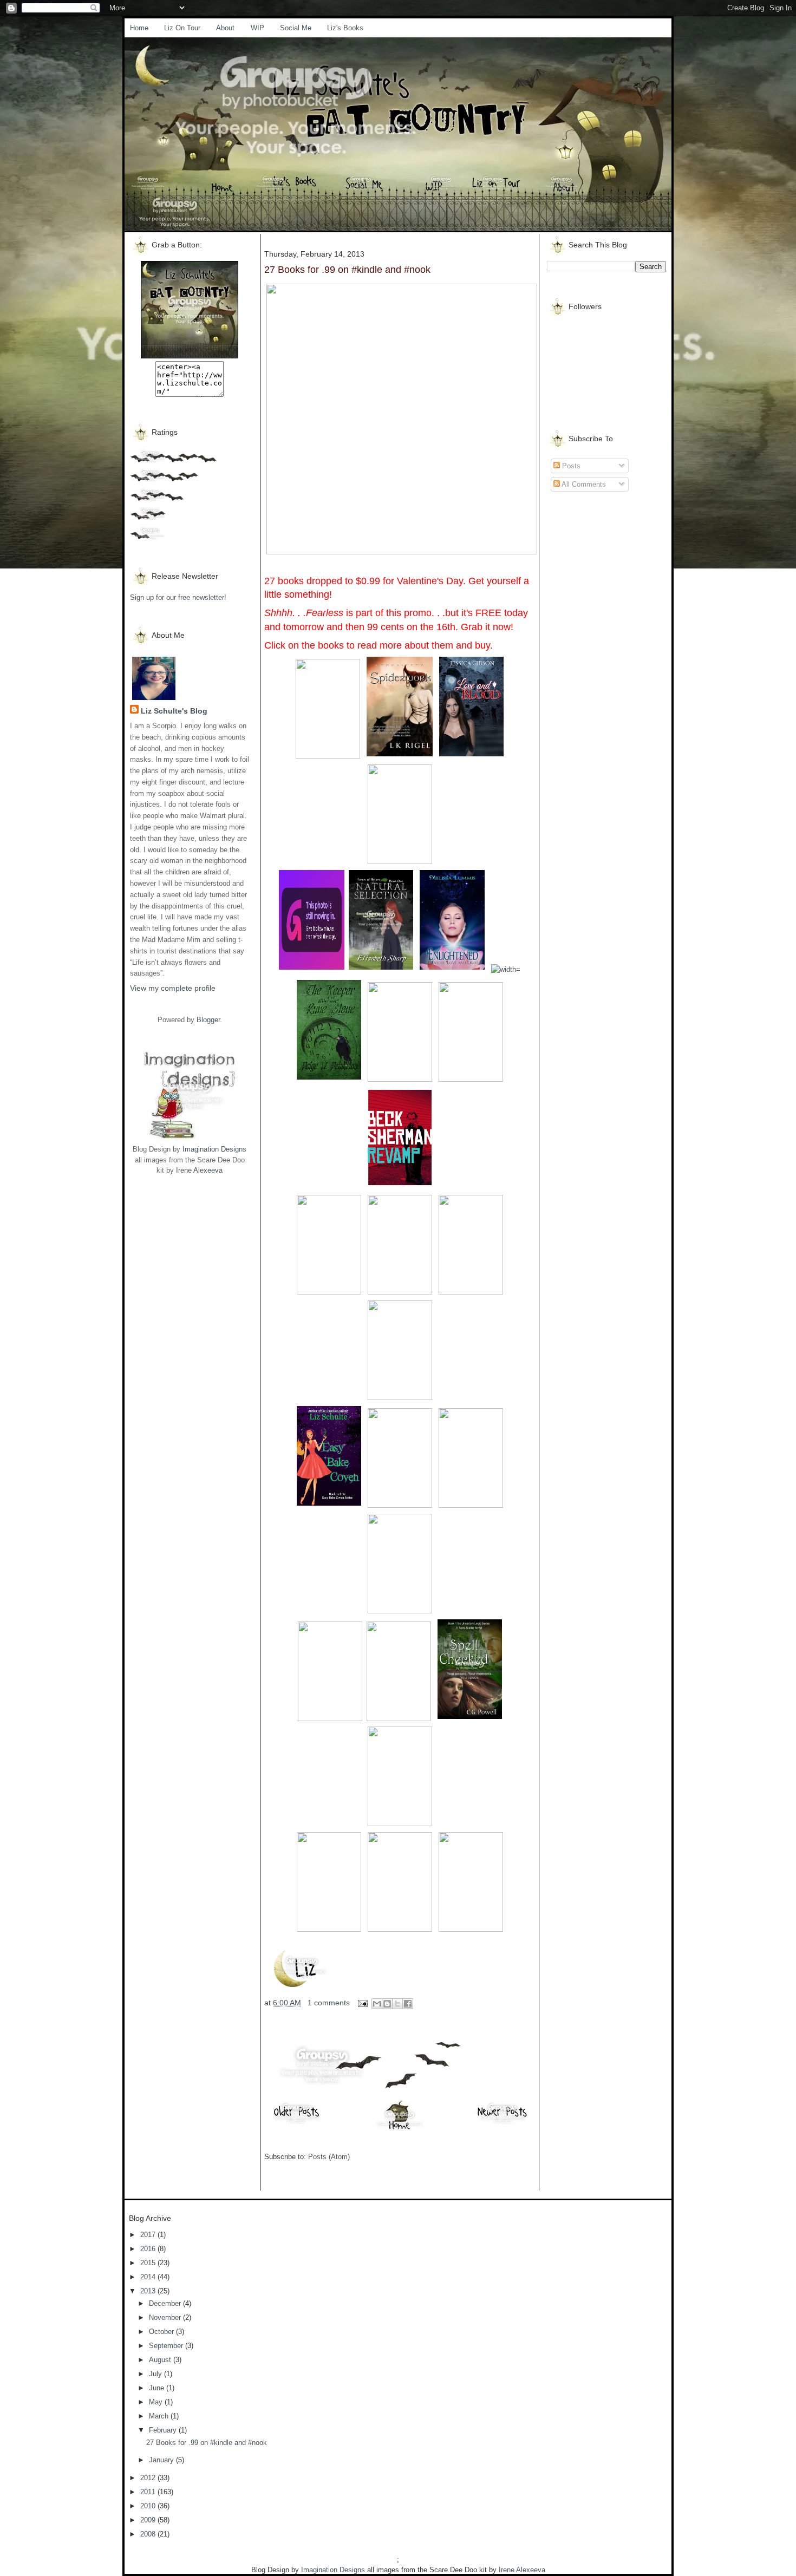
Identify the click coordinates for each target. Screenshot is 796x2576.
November (166, 2317)
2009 (149, 2520)
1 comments (329, 2003)
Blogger (208, 1020)
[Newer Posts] (503, 2124)
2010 (149, 2506)
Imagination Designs (214, 1149)
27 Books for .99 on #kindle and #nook (347, 270)
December (166, 2303)
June (158, 2388)
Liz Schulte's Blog (174, 711)
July (156, 2374)
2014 (149, 2277)
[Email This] (377, 2004)
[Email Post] (362, 2003)
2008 (149, 2534)
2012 (149, 2478)
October (162, 2332)
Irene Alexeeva (199, 1170)
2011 (149, 2492)
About (225, 28)
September (167, 2346)
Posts (570, 466)
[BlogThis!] (387, 2004)
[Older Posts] (297, 2124)
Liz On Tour (182, 28)
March (160, 2416)
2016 (149, 2249)
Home (139, 28)
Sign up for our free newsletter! (178, 597)
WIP (257, 28)
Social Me (296, 28)
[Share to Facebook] (408, 2004)
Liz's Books (345, 28)
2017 (149, 2235)
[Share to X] (397, 2004)
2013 (149, 2291)
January (162, 2460)
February (164, 2430)
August (161, 2360)
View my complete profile (173, 988)
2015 (149, 2263)
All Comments (583, 484)
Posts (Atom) (329, 2157)
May (157, 2402)
